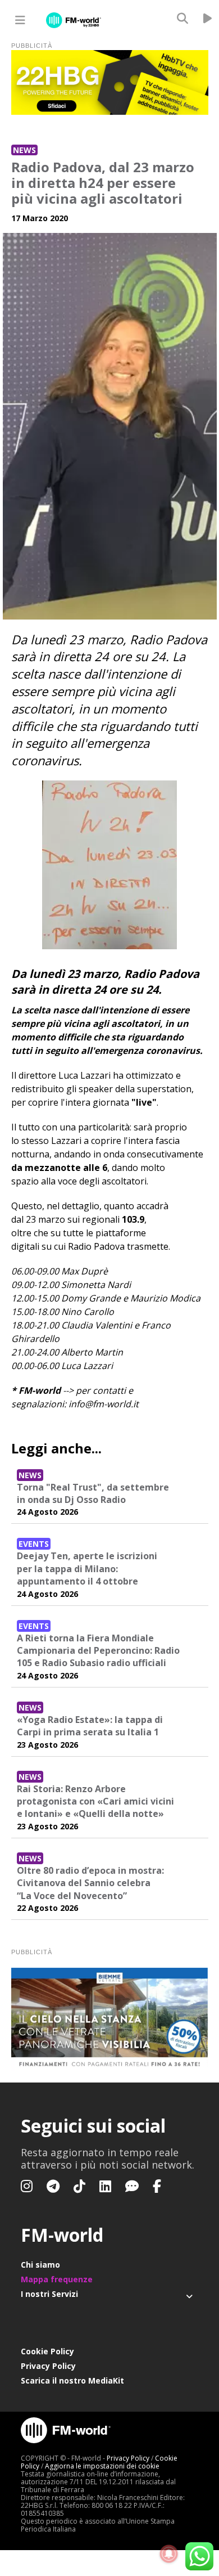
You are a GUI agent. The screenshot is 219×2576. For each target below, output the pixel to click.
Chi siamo (40, 2265)
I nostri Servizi (49, 2294)
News (24, 150)
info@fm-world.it (104, 1404)
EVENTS (34, 1544)
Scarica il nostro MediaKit (72, 2380)
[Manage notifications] (169, 2554)
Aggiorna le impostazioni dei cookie (102, 2466)
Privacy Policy (48, 2366)
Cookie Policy (47, 2351)
